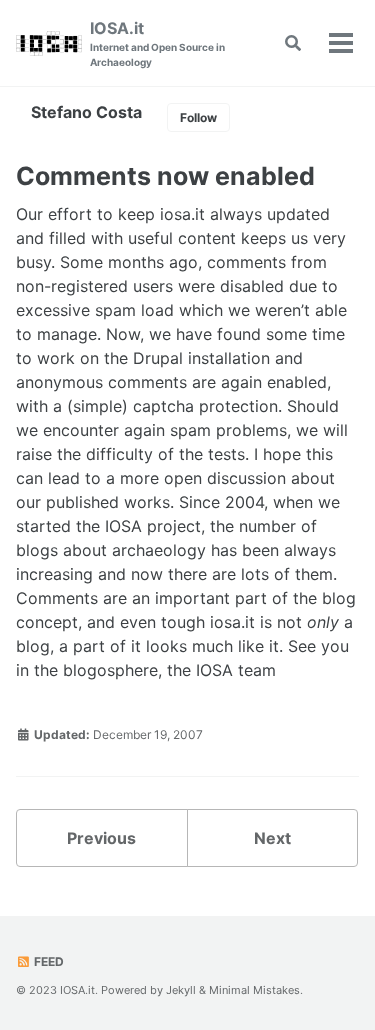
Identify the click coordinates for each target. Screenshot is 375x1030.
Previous (101, 838)
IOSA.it (157, 43)
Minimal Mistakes (254, 990)
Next (272, 838)
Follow (198, 117)
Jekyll (181, 990)
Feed (47, 961)
